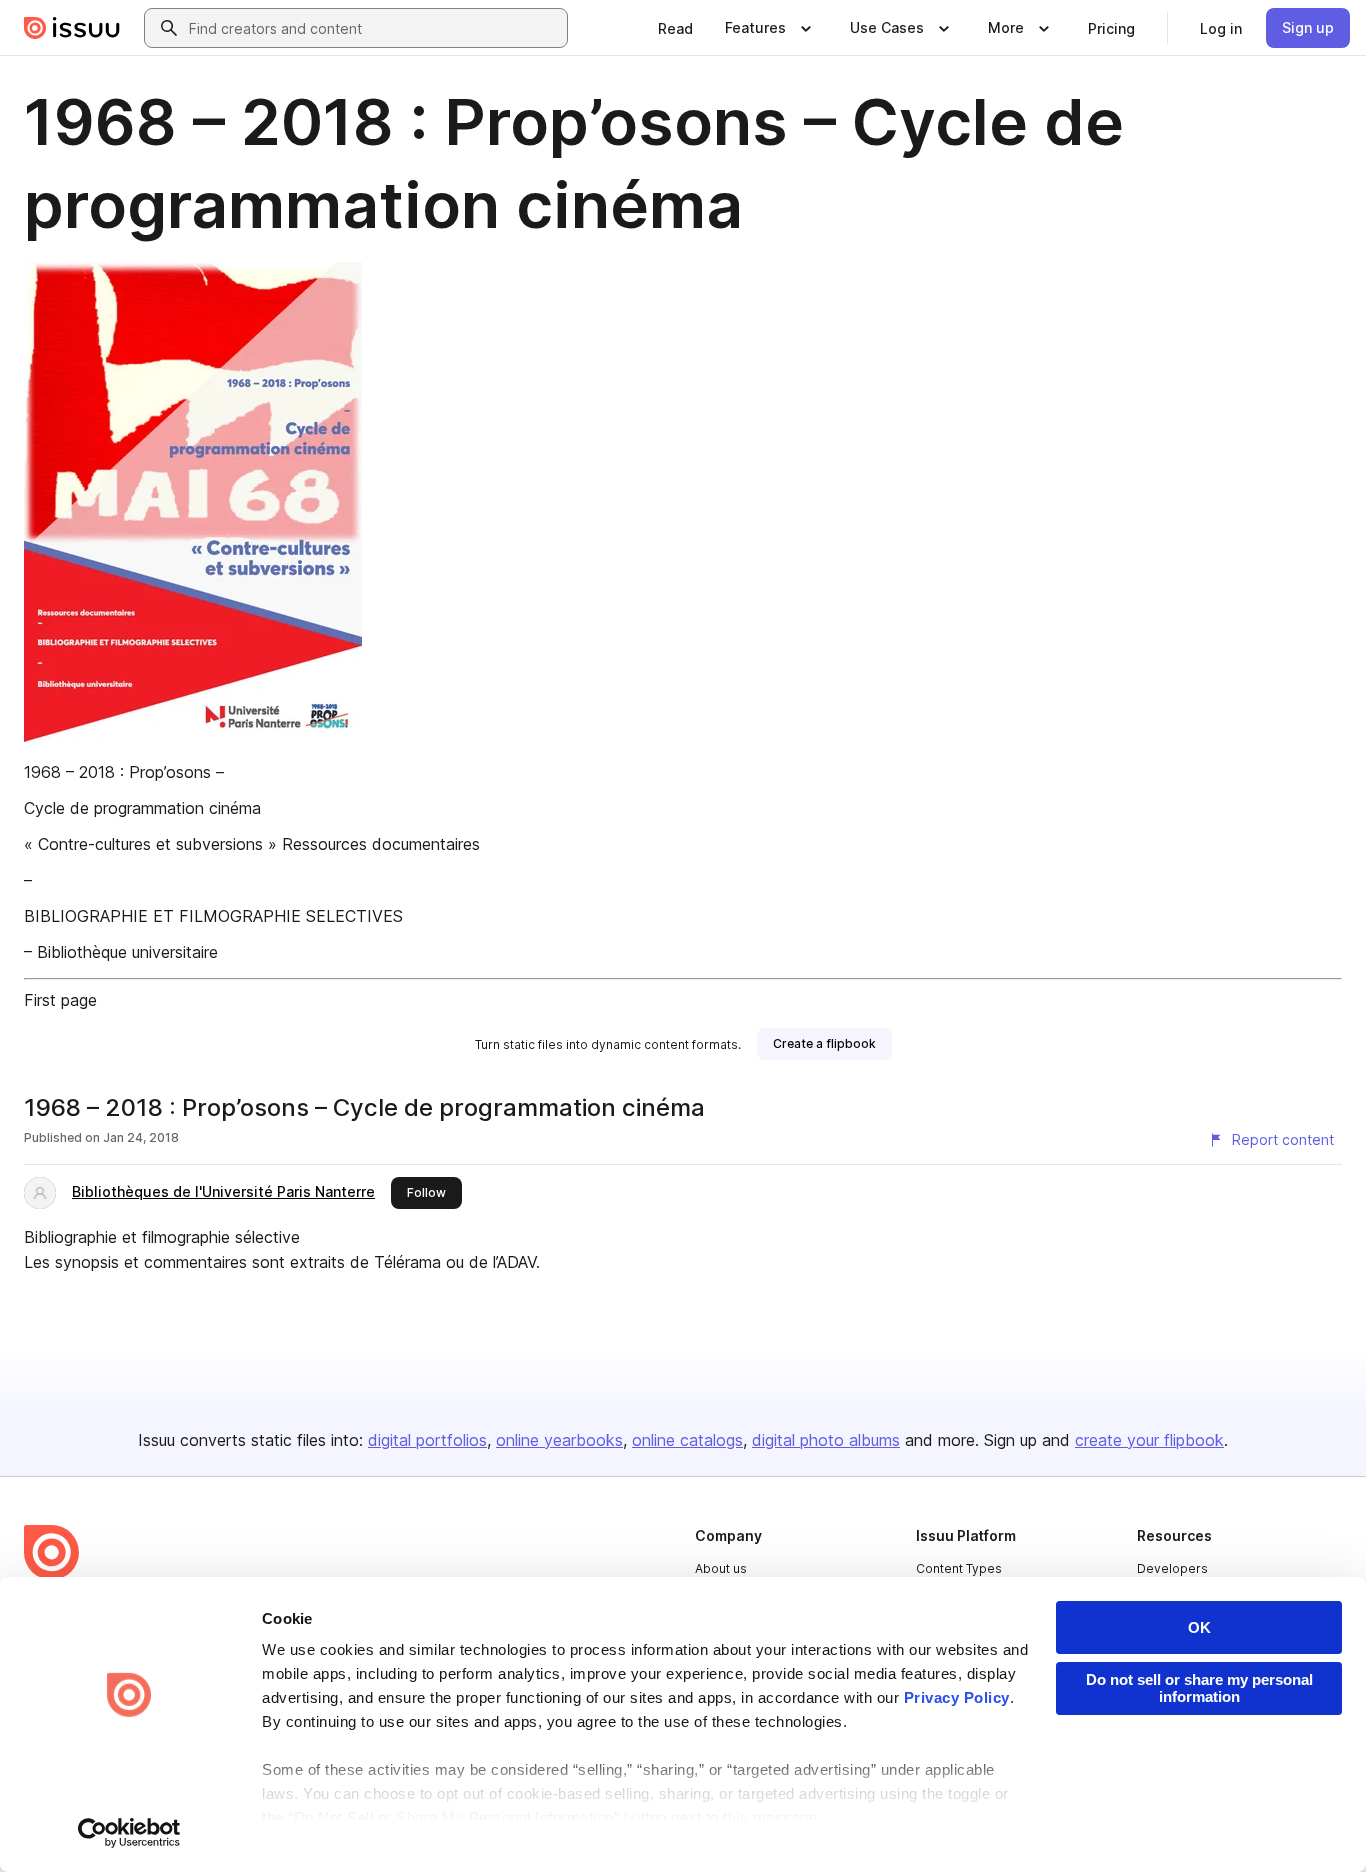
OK (1199, 1627)
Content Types (959, 1568)
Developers (1172, 1568)
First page (60, 1000)
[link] (675, 28)
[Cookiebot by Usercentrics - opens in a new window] (129, 1833)
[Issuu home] (72, 28)
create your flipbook (1149, 1440)
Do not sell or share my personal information (1199, 1688)
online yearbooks (559, 1440)
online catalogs (687, 1440)
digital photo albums (826, 1440)
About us (721, 1568)
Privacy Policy (957, 1697)
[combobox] (374, 28)
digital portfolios (427, 1440)
